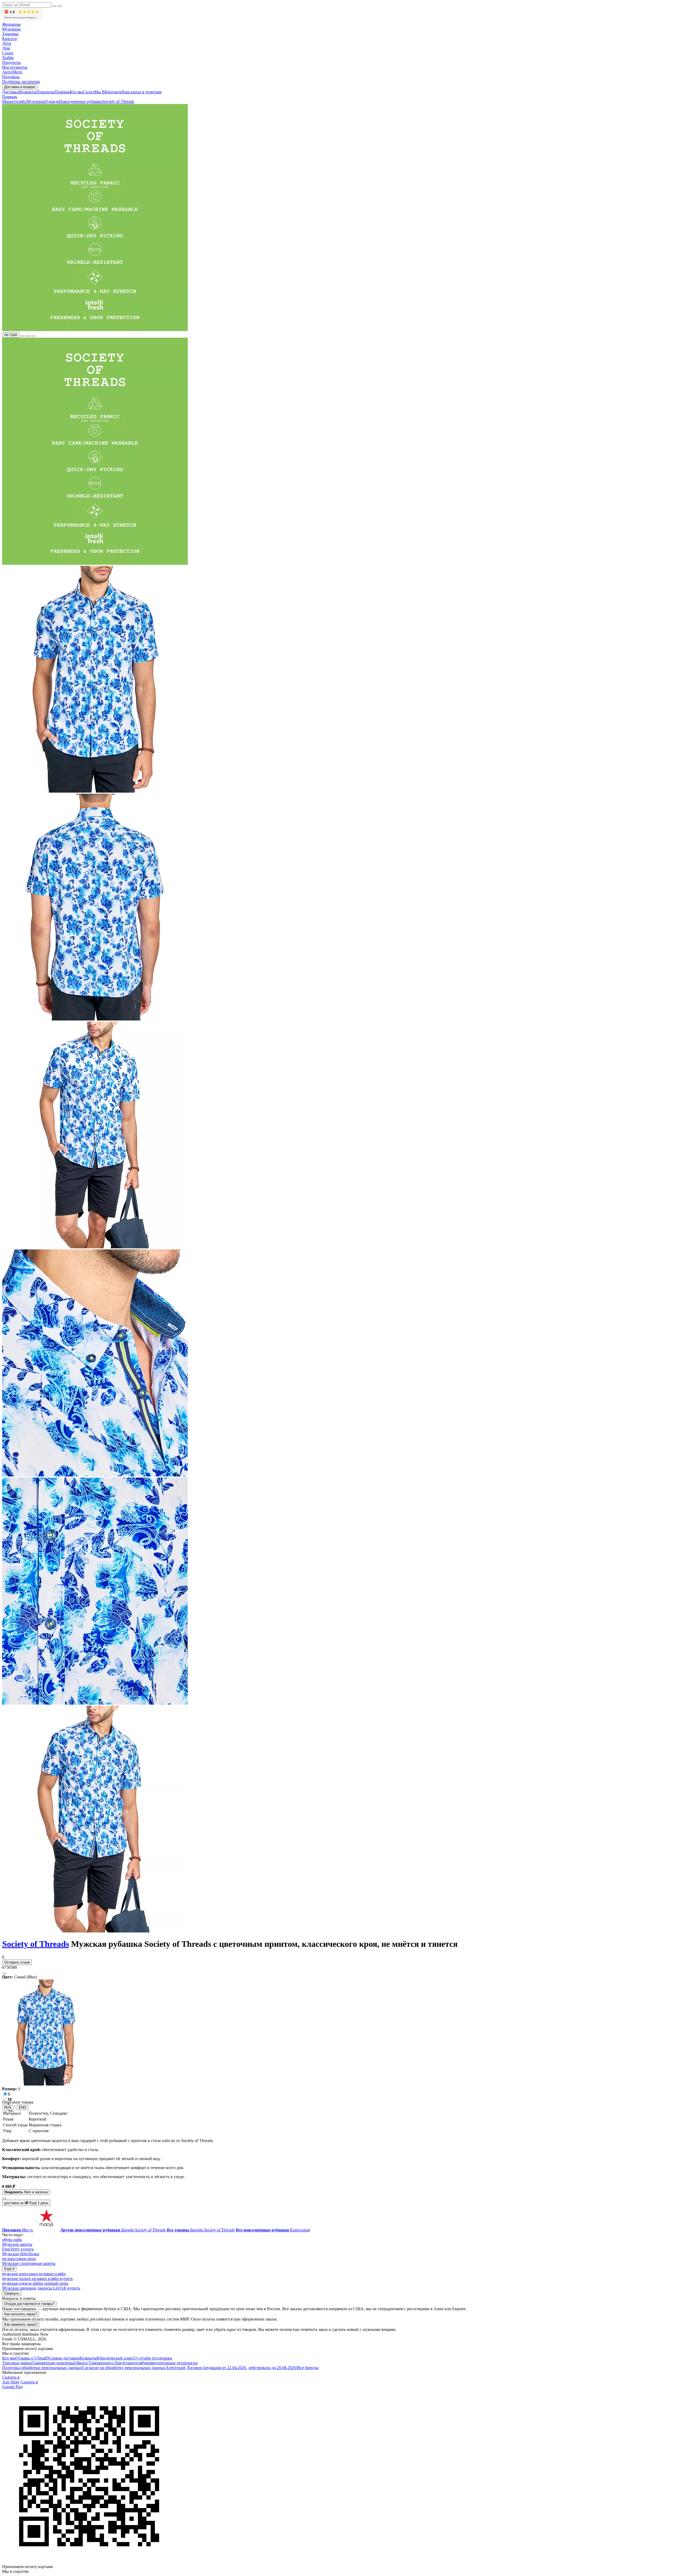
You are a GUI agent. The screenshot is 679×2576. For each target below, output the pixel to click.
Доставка (10, 92)
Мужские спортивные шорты (29, 2263)
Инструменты (15, 67)
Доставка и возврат (20, 87)
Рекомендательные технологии (170, 2363)
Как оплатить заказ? (21, 2314)
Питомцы (11, 77)
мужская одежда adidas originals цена (35, 2283)
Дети (7, 43)
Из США (11, 335)
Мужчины (11, 29)
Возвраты (28, 92)
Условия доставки (63, 2358)
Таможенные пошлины (53, 2363)
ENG (23, 2107)
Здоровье (10, 34)
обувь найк (12, 2240)
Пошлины (45, 92)
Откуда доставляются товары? (29, 2304)
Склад (89, 92)
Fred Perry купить (18, 2249)
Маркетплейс (14, 101)
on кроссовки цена (19, 2259)
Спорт (8, 53)
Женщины (11, 24)
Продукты (11, 62)
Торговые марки (17, 2363)
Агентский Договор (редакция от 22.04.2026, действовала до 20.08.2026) (231, 2368)
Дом (6, 48)
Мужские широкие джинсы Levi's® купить (41, 2288)
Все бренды (308, 2368)
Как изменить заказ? (21, 2324)
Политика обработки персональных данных (42, 2368)
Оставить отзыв (17, 1962)
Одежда (52, 101)
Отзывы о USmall (31, 2358)
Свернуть (12, 2293)
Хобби (8, 58)
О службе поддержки (153, 2358)
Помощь (62, 92)
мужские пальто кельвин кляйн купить (37, 2279)
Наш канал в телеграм (142, 92)
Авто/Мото (12, 72)
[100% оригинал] (23, 336)
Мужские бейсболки (21, 2254)
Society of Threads (118, 101)
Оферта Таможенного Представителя (108, 2363)
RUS (8, 2107)
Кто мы (76, 92)
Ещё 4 (9, 2269)
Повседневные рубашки (81, 101)
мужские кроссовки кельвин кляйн (34, 2274)
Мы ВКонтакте (108, 92)
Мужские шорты (17, 2244)
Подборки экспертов (21, 82)
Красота (9, 39)
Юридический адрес (115, 2358)
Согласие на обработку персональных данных (124, 2368)
